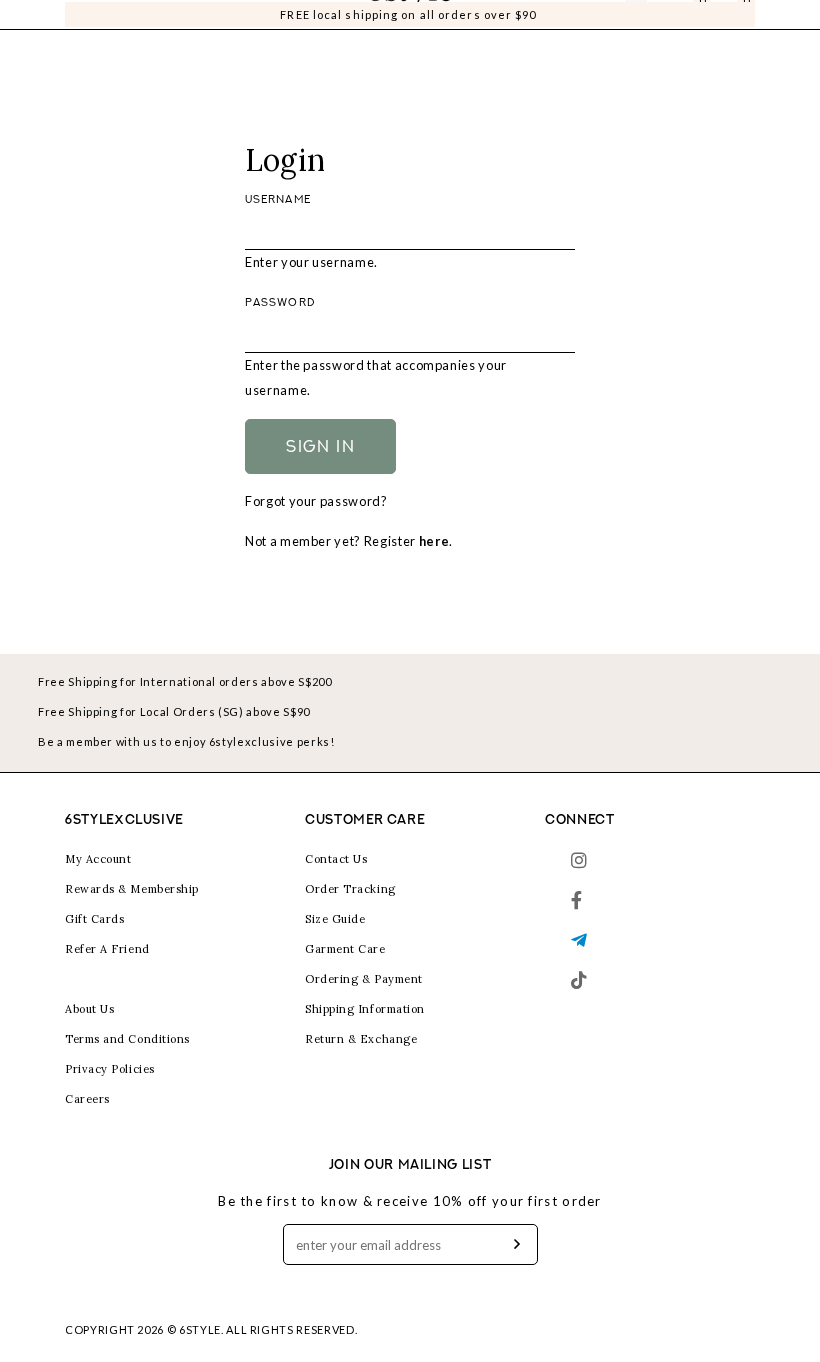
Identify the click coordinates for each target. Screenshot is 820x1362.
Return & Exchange (361, 1039)
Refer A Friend (107, 949)
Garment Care (345, 949)
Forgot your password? (316, 501)
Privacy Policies (110, 1069)
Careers (87, 1099)
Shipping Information (365, 1009)
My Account (98, 859)
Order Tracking (350, 889)
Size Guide (335, 919)
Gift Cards (95, 919)
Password (280, 303)
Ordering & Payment (364, 979)
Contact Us (336, 859)
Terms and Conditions (127, 1039)
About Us (89, 1009)
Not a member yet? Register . (349, 541)
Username (278, 200)
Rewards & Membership (132, 889)
